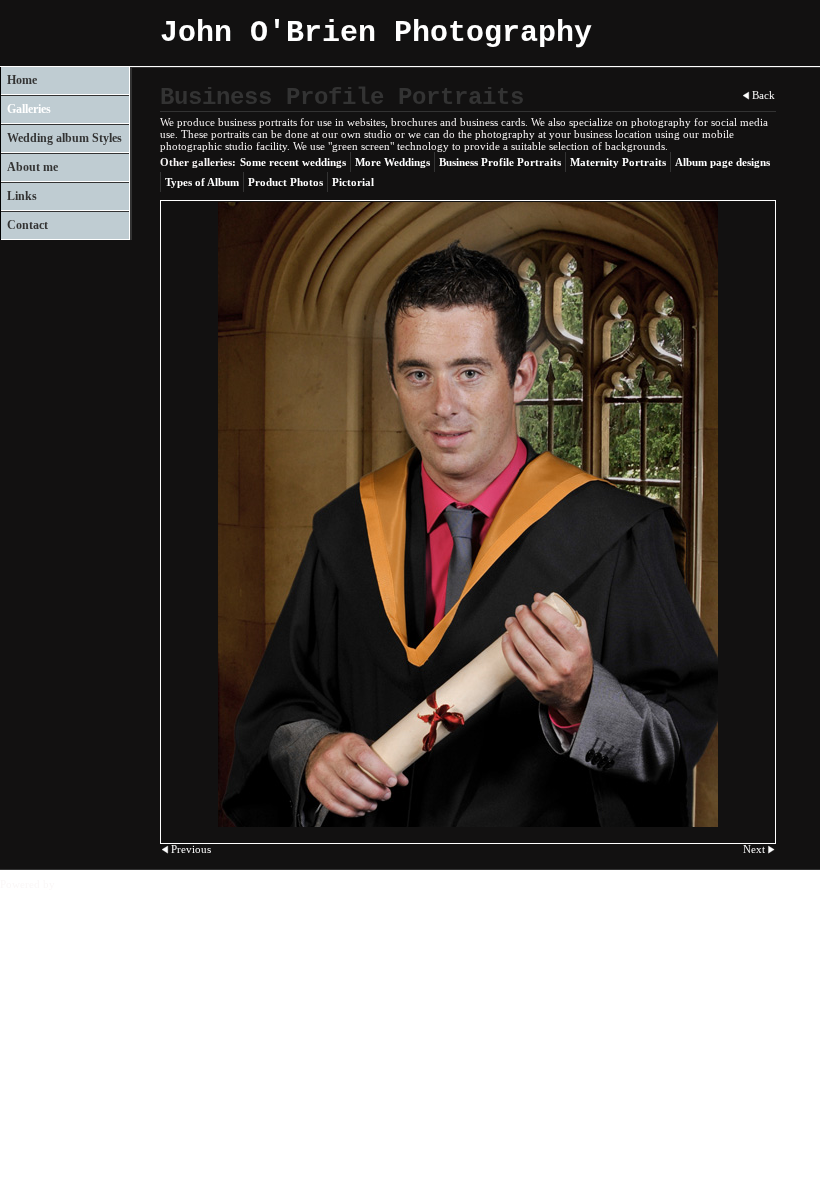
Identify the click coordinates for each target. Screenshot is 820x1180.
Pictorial (353, 182)
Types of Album (202, 182)
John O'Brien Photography (376, 33)
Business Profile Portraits (500, 162)
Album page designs (722, 162)
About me (32, 167)
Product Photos (285, 182)
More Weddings (392, 162)
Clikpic (74, 884)
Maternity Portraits (618, 162)
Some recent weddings (293, 162)
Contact (27, 225)
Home (22, 80)
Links (22, 196)
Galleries (29, 109)
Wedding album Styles (64, 138)
